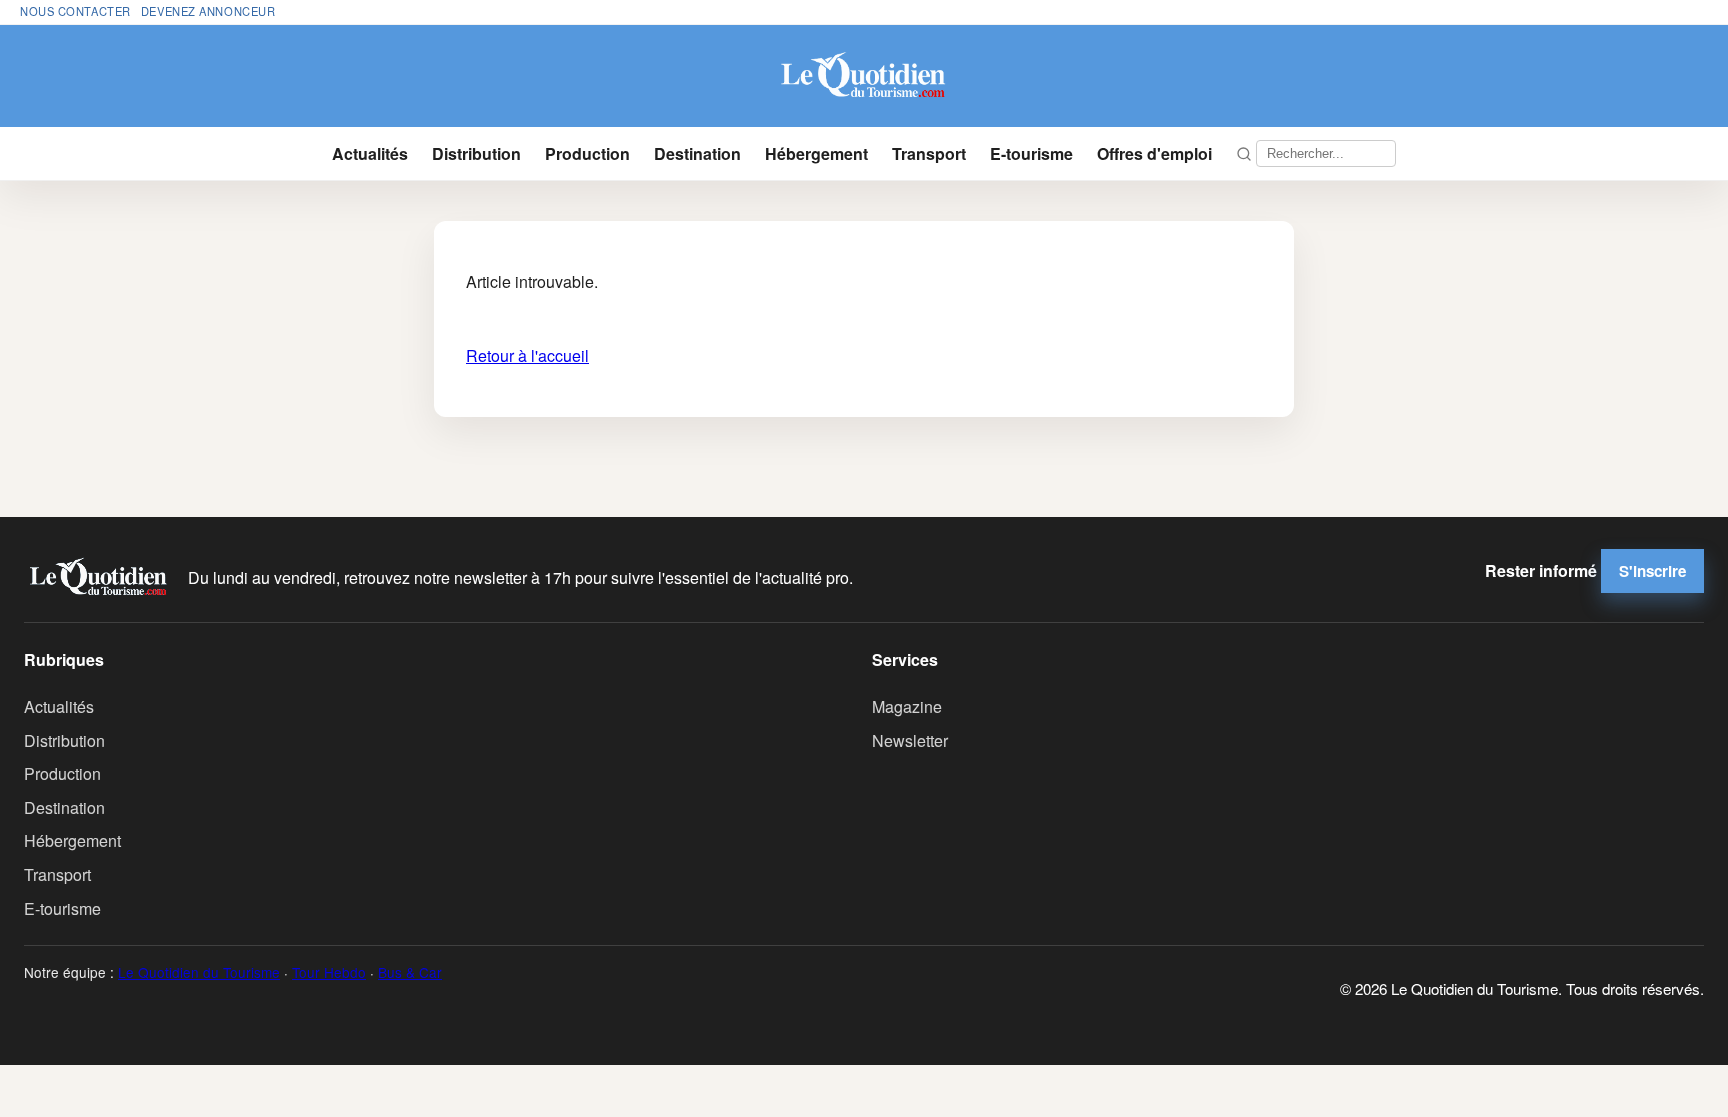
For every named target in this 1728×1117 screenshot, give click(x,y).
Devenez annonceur (208, 11)
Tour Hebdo (329, 972)
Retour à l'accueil (527, 355)
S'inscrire (1652, 571)
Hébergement (816, 153)
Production (587, 153)
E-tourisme (1031, 153)
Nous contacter (75, 11)
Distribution (476, 153)
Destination (697, 153)
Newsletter (910, 740)
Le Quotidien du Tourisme (199, 972)
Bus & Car (410, 972)
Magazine (907, 706)
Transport (929, 153)
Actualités (370, 153)
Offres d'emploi (1154, 153)
